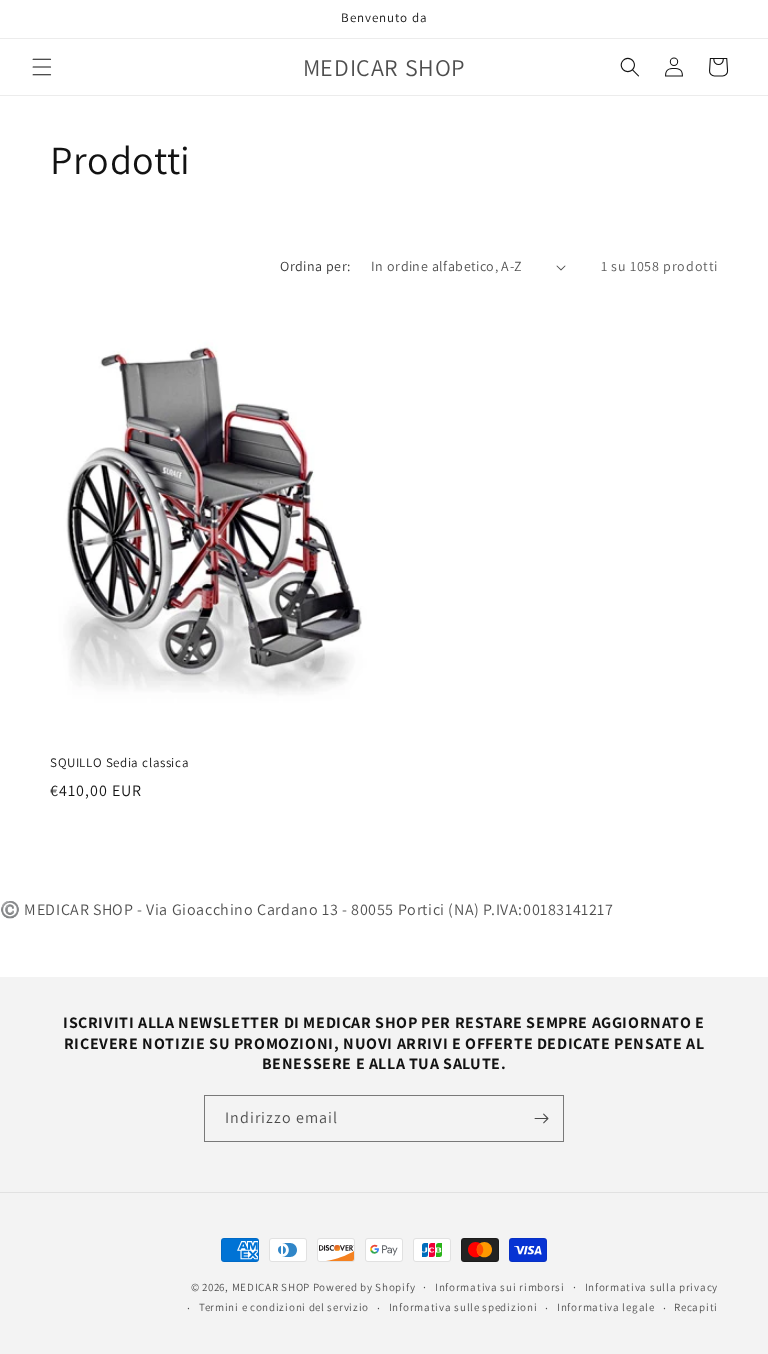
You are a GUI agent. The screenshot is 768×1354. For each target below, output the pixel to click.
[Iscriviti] (541, 1118)
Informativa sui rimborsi (500, 1287)
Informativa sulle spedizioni (463, 1307)
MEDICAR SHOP (271, 1287)
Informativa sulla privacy (652, 1287)
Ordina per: (315, 266)
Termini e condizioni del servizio (284, 1307)
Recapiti (696, 1307)
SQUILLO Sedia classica (119, 763)
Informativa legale (606, 1307)
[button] (42, 67)
